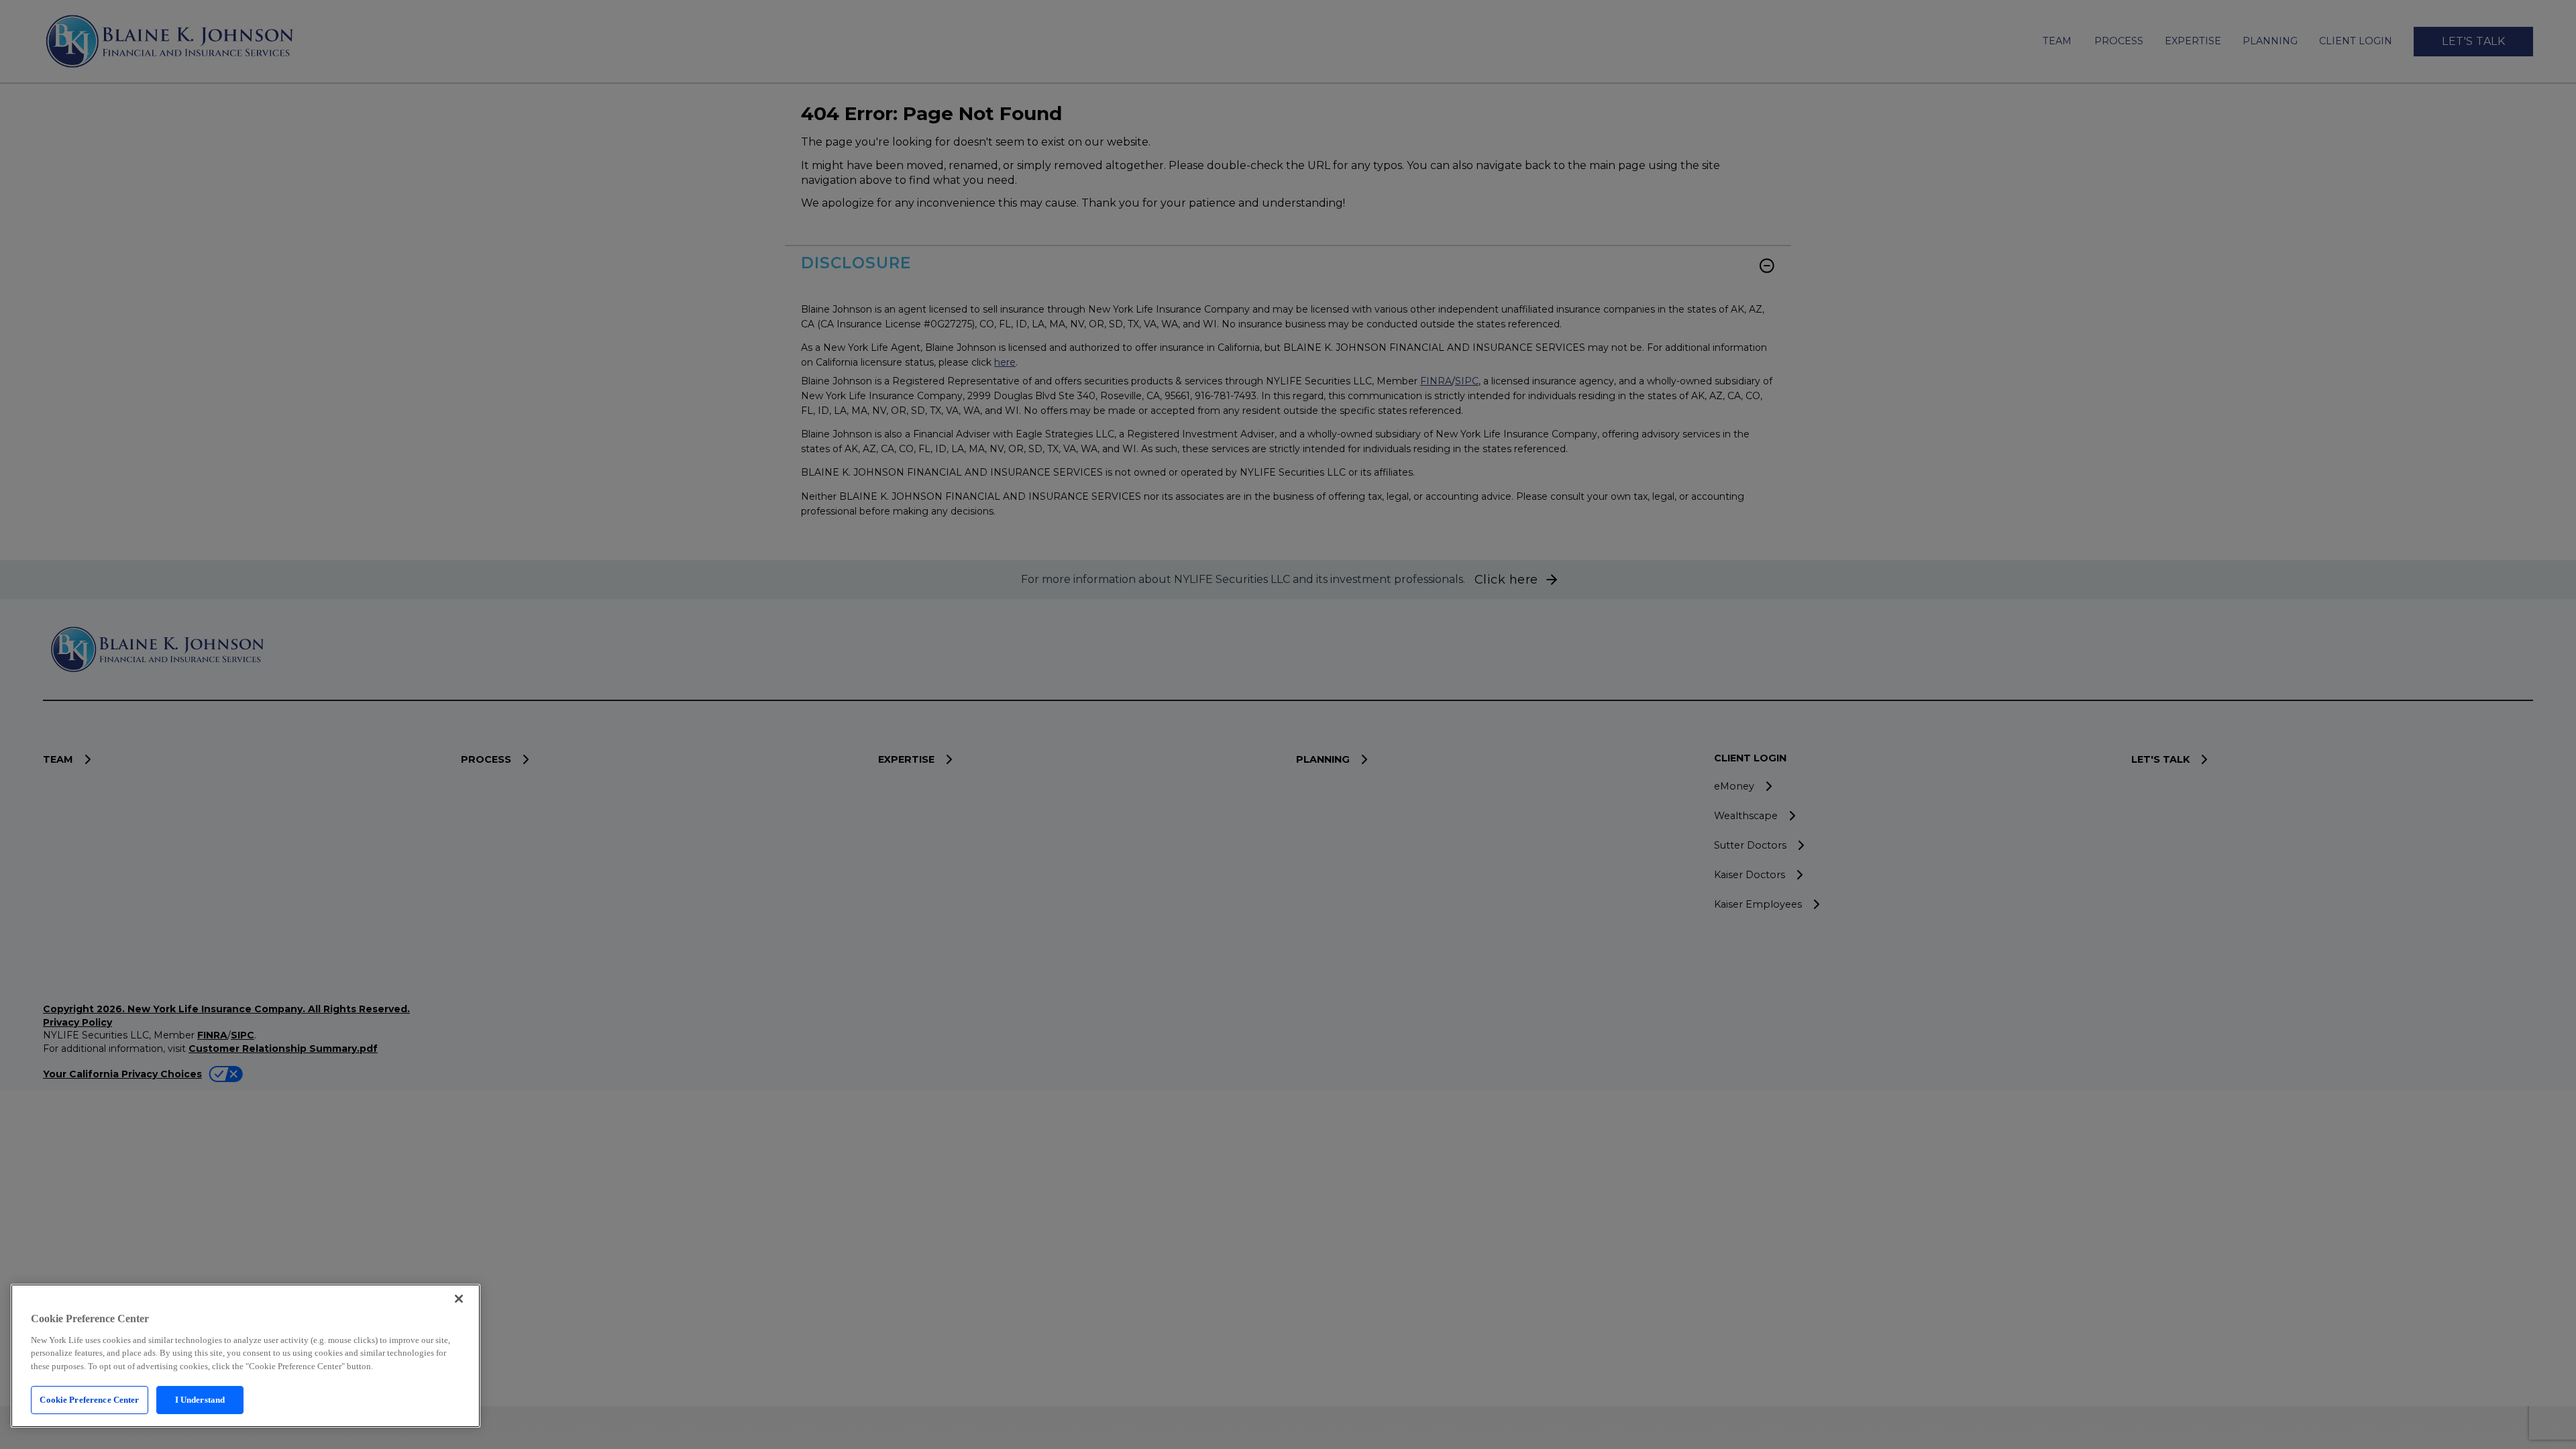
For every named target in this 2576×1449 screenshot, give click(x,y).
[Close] (459, 1299)
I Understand (200, 1400)
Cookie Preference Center (89, 1400)
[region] (246, 1356)
